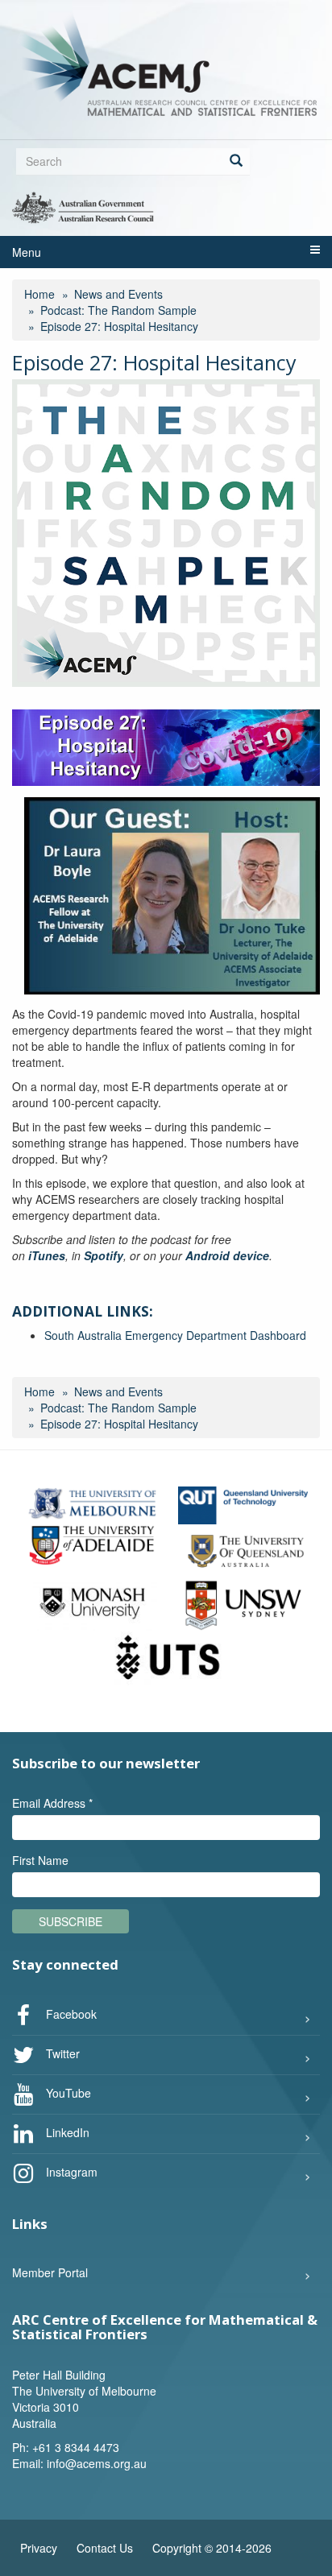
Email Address (52, 1803)
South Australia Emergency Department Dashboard (175, 1335)
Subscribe (71, 1921)
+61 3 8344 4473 (76, 2447)
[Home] (166, 64)
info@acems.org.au (97, 2463)
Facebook (70, 2014)
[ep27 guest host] (172, 896)
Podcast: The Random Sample (118, 310)
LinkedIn (66, 2132)
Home (39, 294)
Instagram (70, 2172)
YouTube (67, 2093)
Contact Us (105, 2548)
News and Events (118, 294)
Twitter (61, 2053)
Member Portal (50, 2272)
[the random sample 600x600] (166, 533)
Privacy (39, 2548)
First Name (40, 1860)
